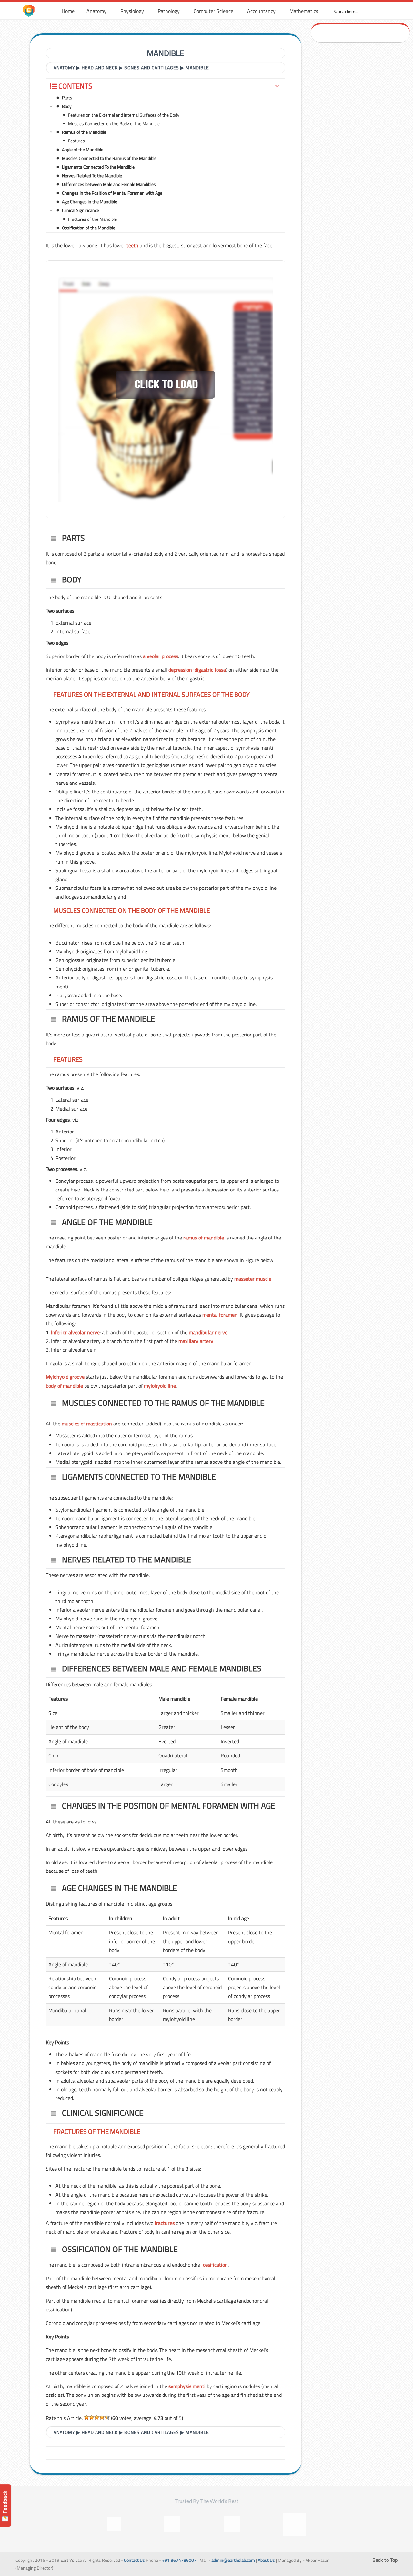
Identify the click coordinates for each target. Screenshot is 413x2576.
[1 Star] (86, 2417)
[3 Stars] (97, 2417)
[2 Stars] (92, 2417)
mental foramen (220, 1315)
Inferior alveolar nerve (75, 1332)
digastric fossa (210, 670)
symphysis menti (187, 2386)
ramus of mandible (204, 1238)
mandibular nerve (208, 1332)
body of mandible (64, 1386)
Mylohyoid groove (65, 1377)
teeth (132, 245)
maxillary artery (196, 1341)
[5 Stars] (107, 2417)
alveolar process (161, 656)
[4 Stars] (102, 2417)
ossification (215, 2265)
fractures (165, 2223)
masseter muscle (253, 1279)
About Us (266, 2560)
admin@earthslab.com (233, 2560)
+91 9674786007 (179, 2560)
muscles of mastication (87, 1424)
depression (180, 670)
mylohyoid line (160, 1386)
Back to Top (385, 2560)
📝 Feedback (5, 2506)
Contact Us (134, 2560)
